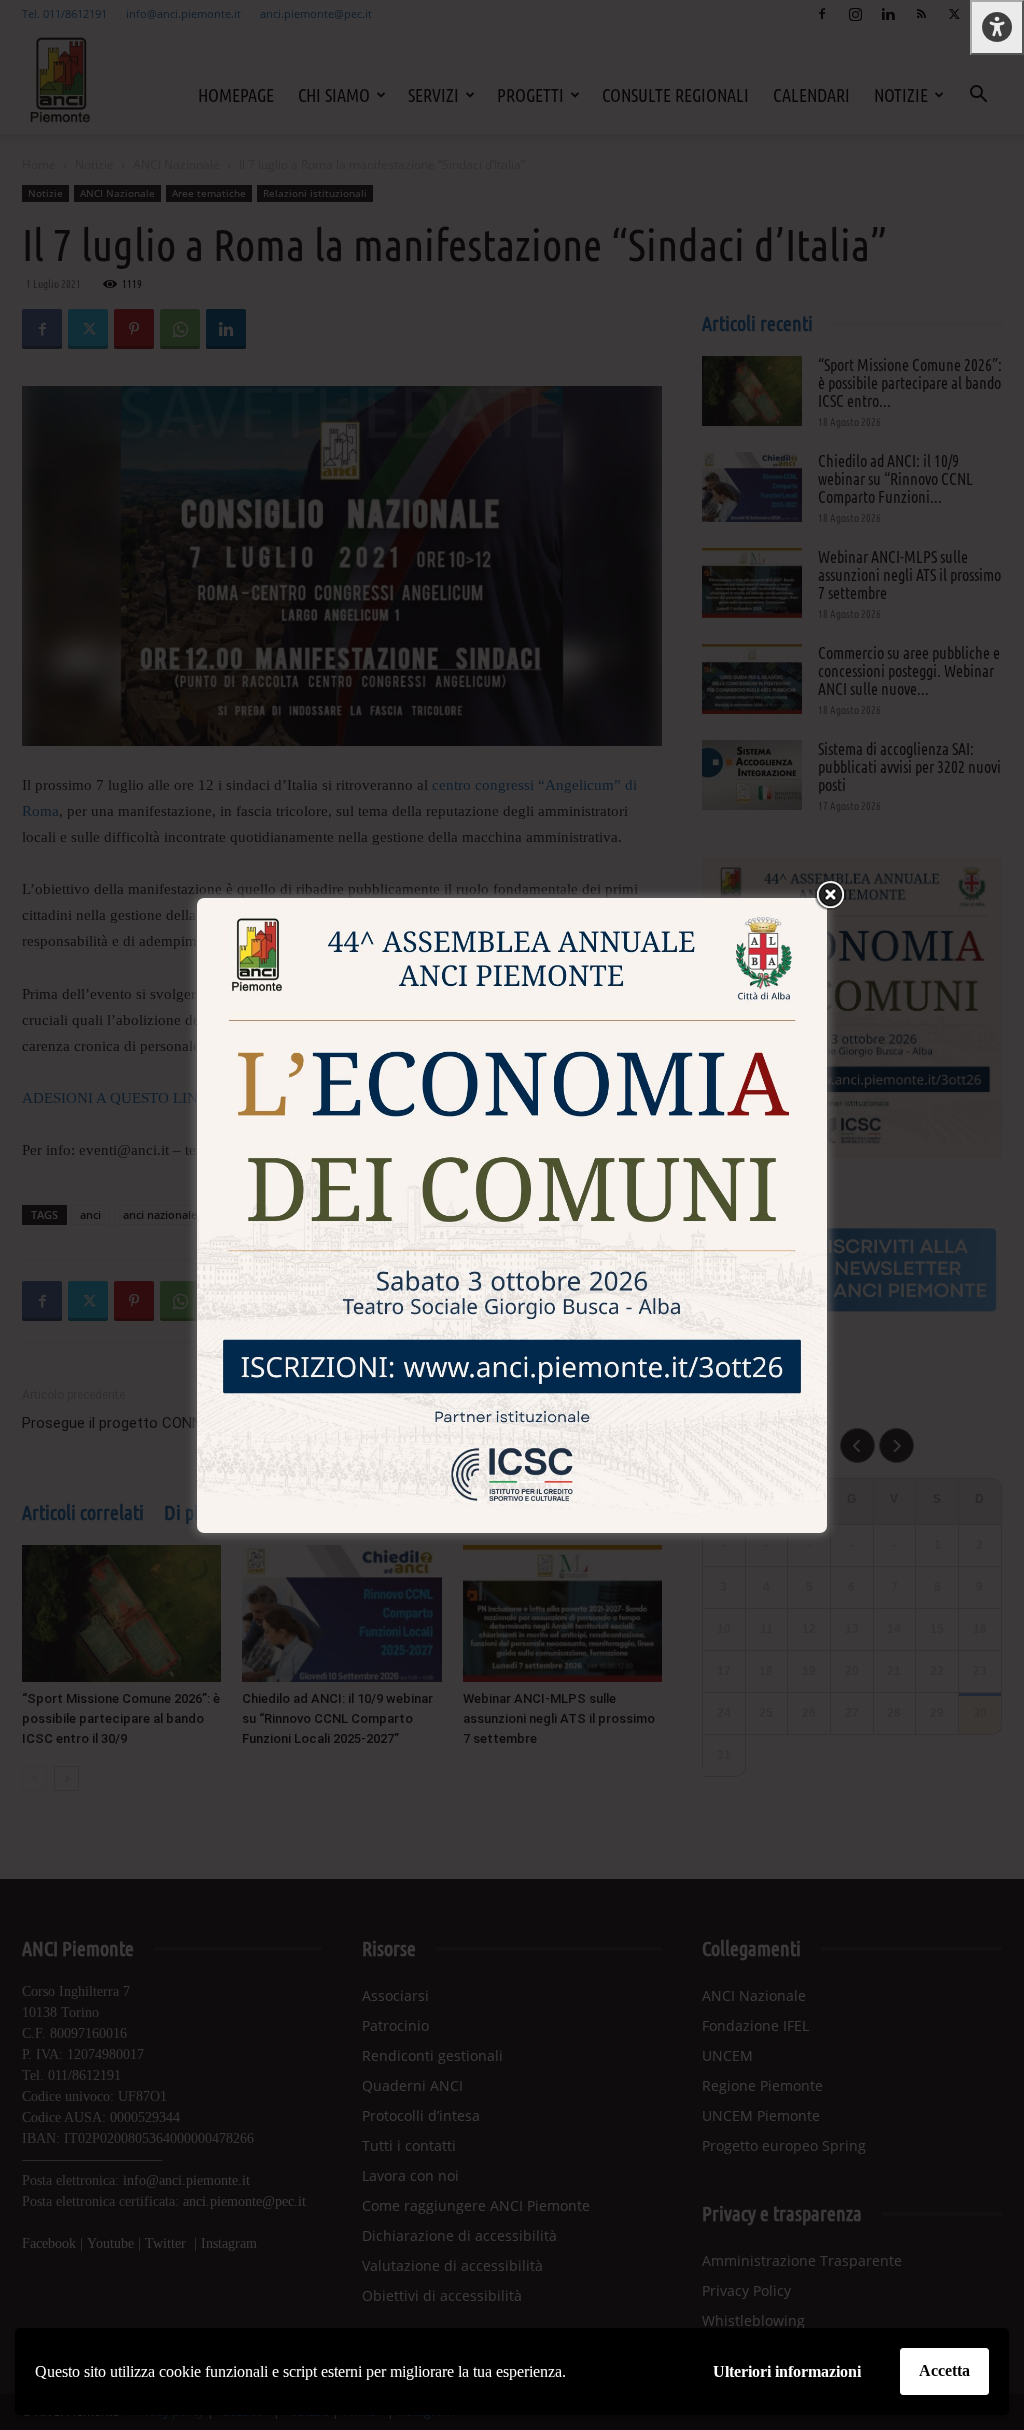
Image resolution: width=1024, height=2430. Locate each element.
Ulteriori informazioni (787, 2371)
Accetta (944, 2370)
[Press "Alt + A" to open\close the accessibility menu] (997, 27)
